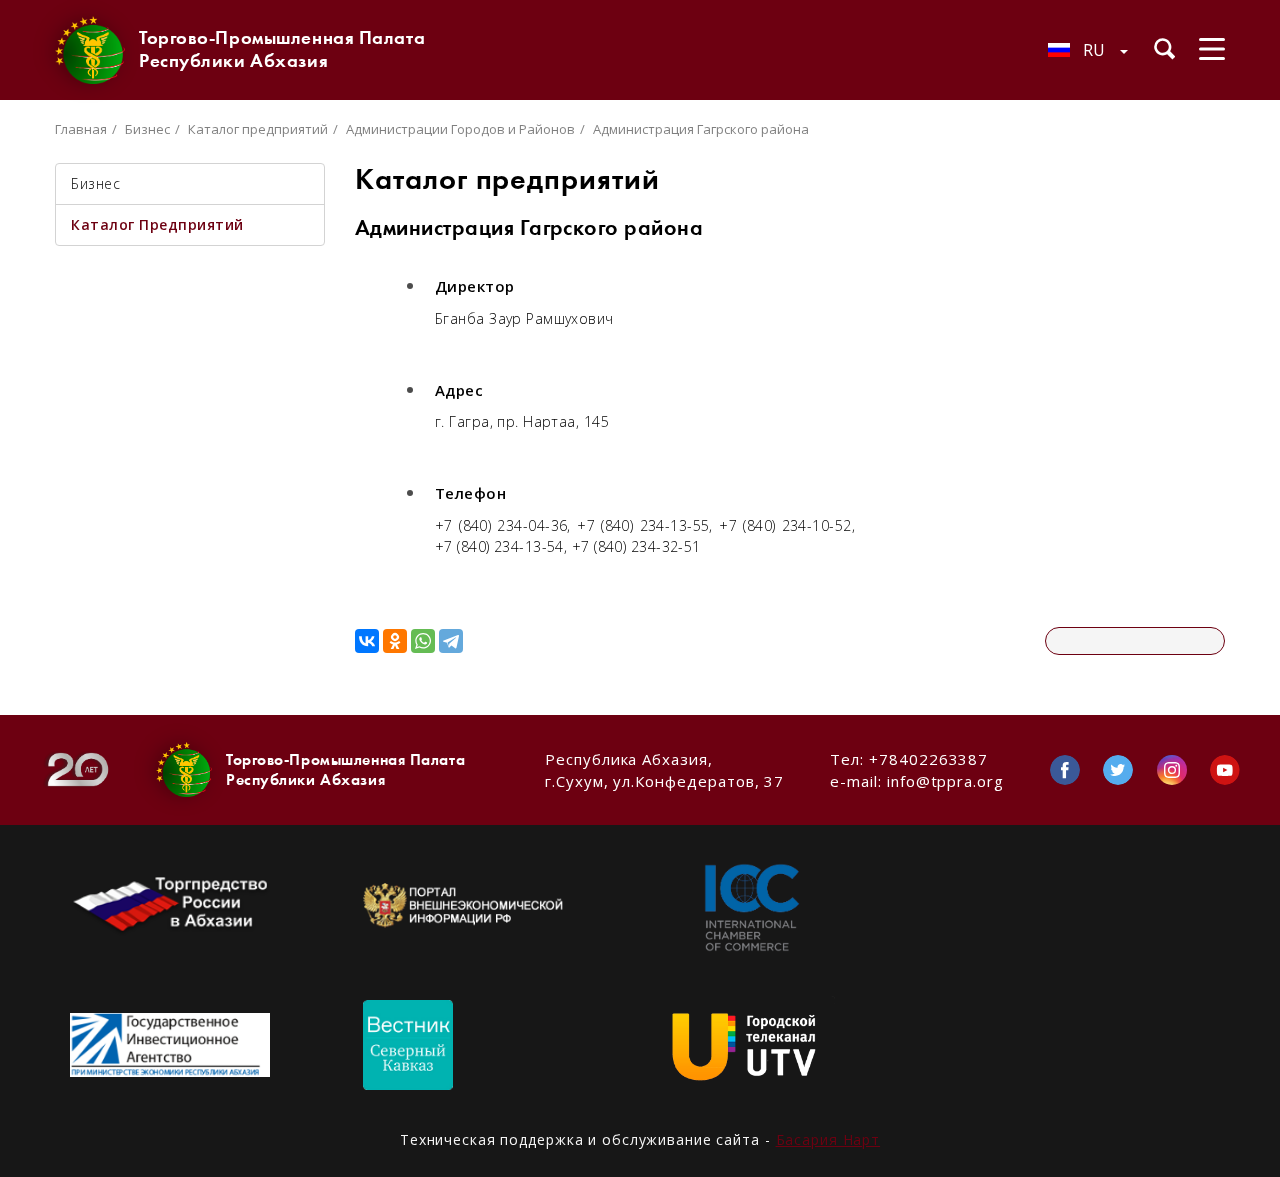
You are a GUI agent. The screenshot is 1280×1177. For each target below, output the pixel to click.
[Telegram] (451, 641)
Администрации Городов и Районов (460, 129)
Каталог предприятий (258, 129)
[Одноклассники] (395, 641)
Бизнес (147, 129)
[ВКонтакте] (367, 641)
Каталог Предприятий (157, 224)
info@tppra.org (945, 781)
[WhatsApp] (423, 641)
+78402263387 (928, 759)
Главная (81, 129)
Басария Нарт (828, 1139)
